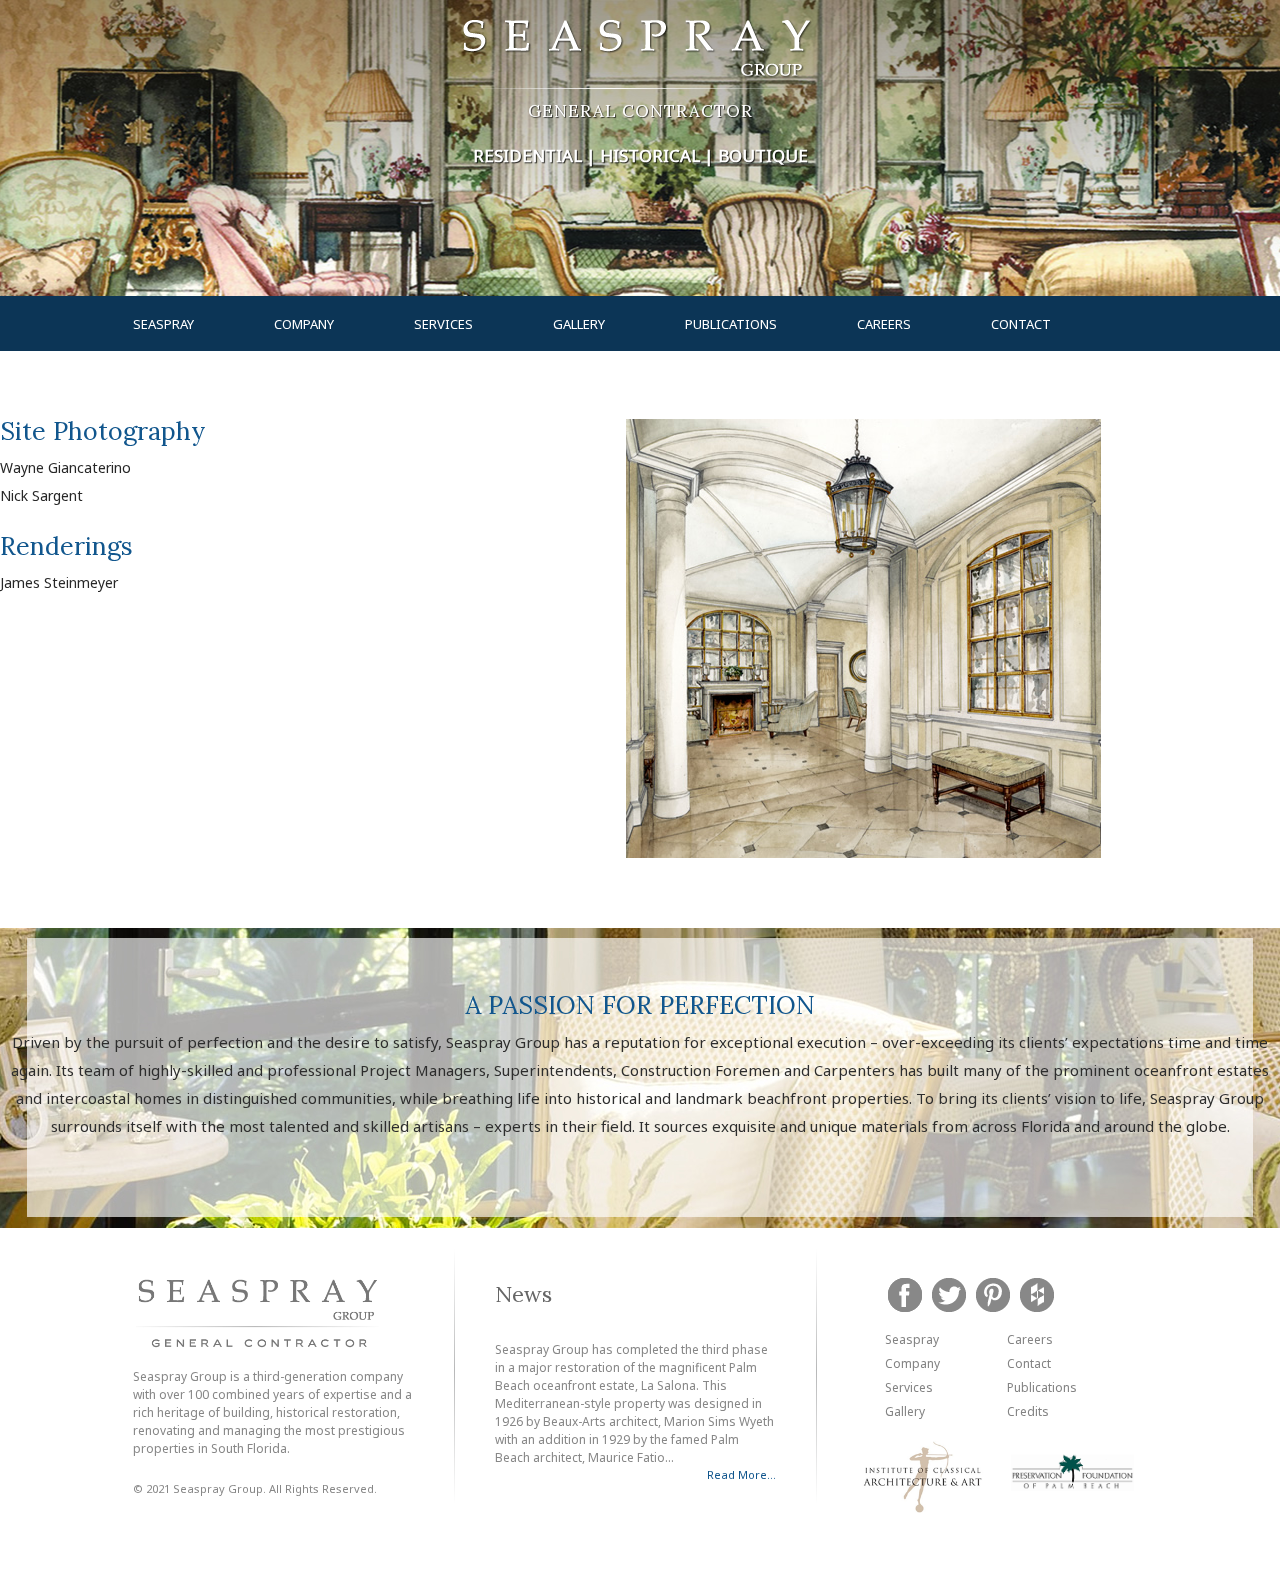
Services (443, 324)
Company (304, 324)
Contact (1021, 324)
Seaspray (163, 324)
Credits (1028, 1411)
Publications (731, 324)
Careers (884, 324)
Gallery (579, 324)
